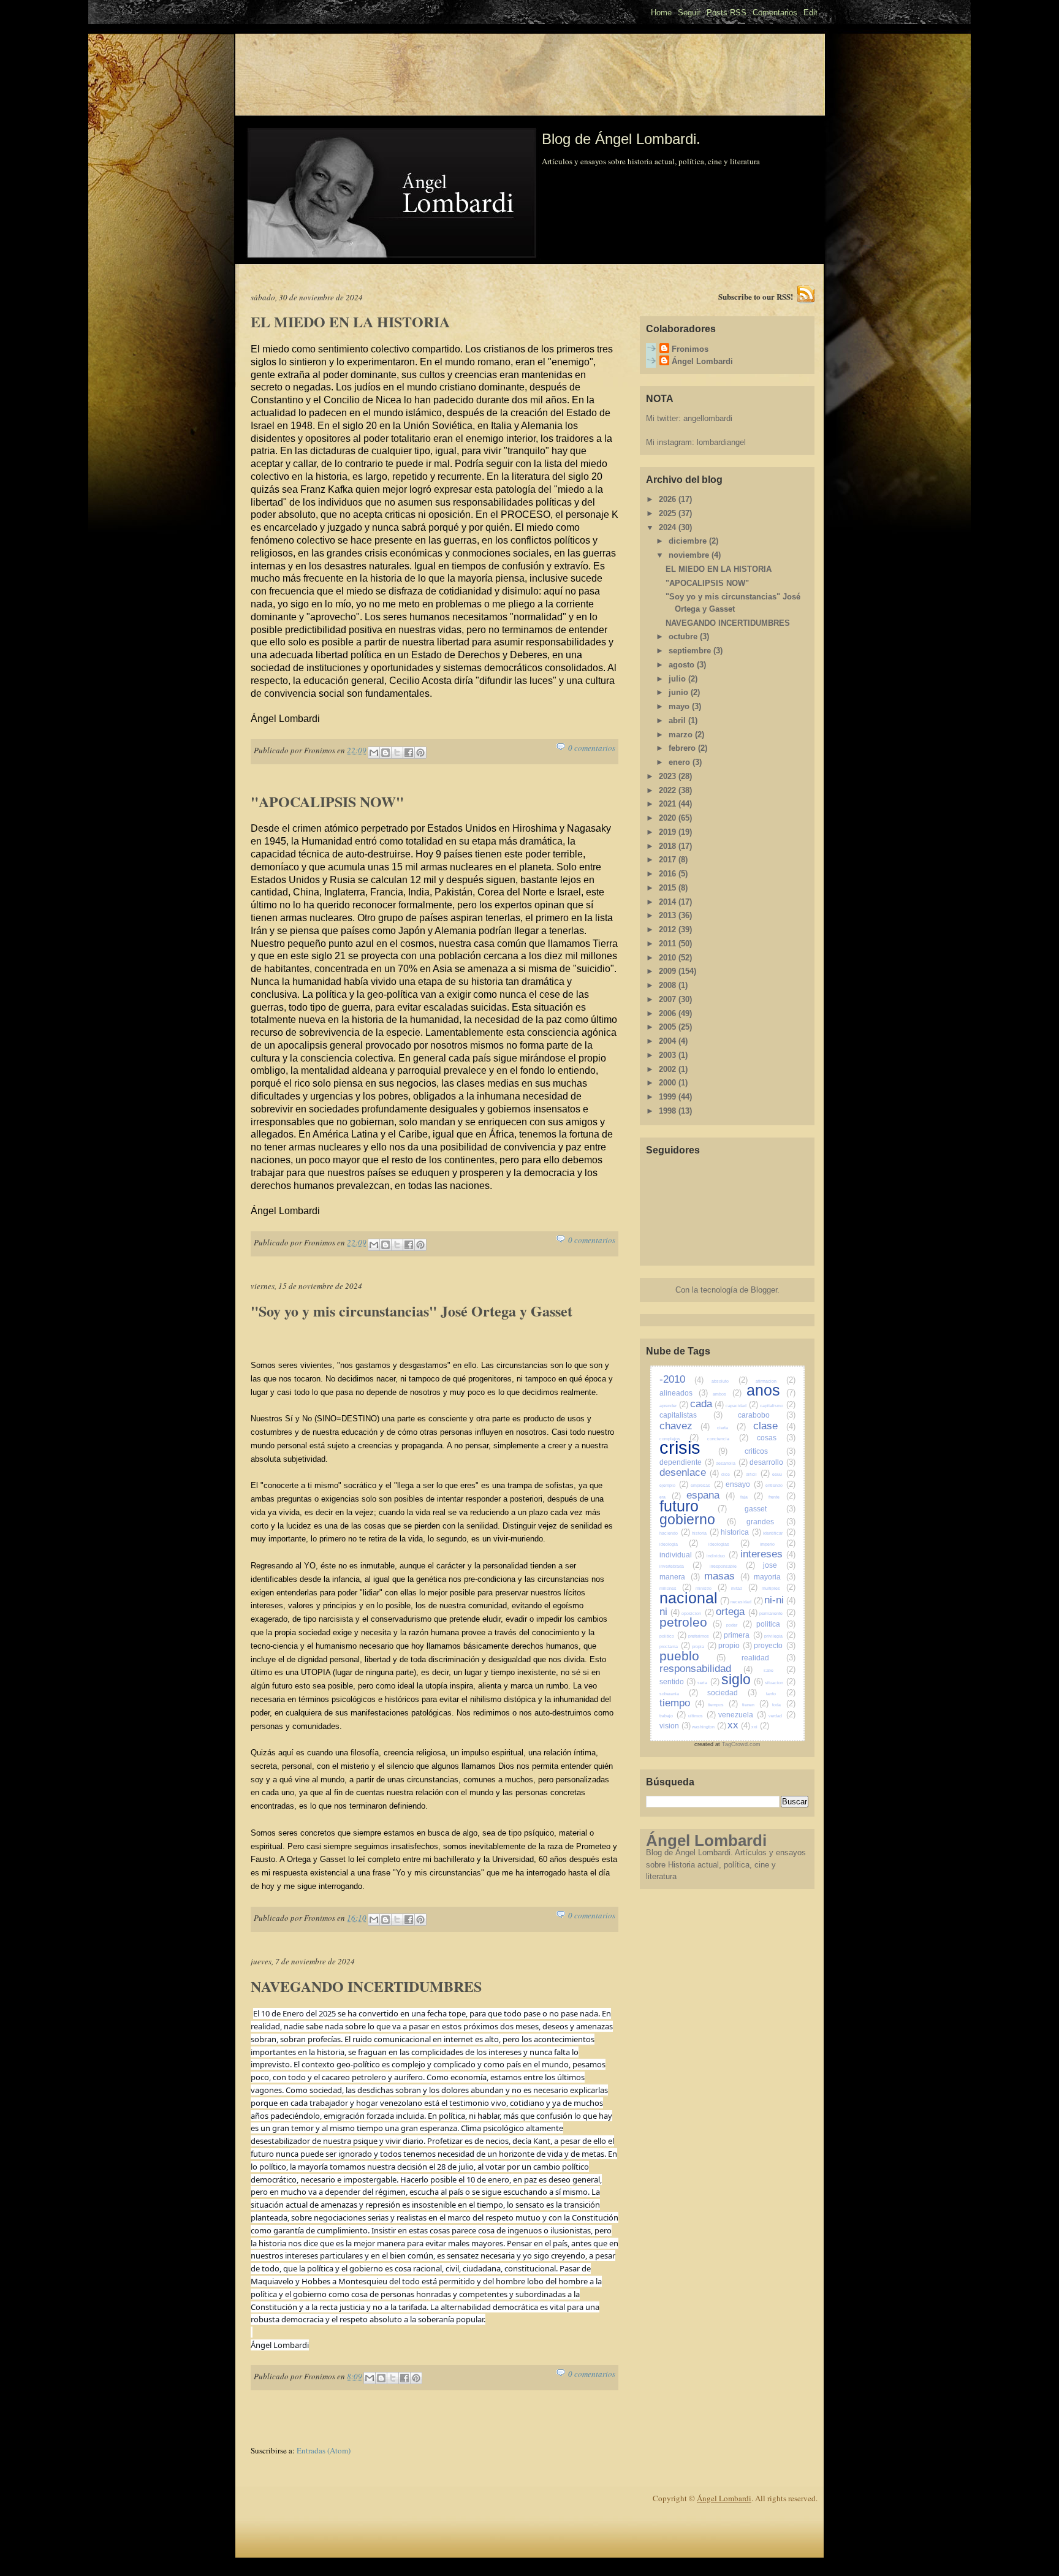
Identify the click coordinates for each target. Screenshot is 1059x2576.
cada (707, 1404)
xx (739, 1725)
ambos (727, 1394)
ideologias (729, 1544)
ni (670, 1612)
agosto (683, 665)
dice (732, 1474)
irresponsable (732, 1566)
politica (776, 1624)
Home (661, 13)
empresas (707, 1485)
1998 (669, 1111)
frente (782, 1497)
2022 (669, 790)
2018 (669, 846)
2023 (669, 776)
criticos (770, 1451)
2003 (669, 1055)
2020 (669, 818)
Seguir (689, 13)
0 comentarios (592, 748)
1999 (669, 1097)
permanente (777, 1613)
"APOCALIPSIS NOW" (327, 802)
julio (678, 679)
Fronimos (690, 349)
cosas (776, 1438)
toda (784, 1705)
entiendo (780, 1485)
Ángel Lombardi (702, 361)
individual (682, 1555)
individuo (722, 1556)
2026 (669, 499)
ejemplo (674, 1485)
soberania (679, 1694)
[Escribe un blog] (385, 753)
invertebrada (681, 1566)
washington (709, 1727)
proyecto (774, 1645)
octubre (684, 636)
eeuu (784, 1474)
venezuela (742, 1715)
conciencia (728, 1439)
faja (752, 1497)
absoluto (729, 1381)
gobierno (698, 1519)
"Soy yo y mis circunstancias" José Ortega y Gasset (412, 1311)
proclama (675, 1647)
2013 (669, 915)
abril (678, 720)
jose (779, 1565)
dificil (758, 1474)
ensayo (744, 1484)
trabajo (673, 1716)
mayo (680, 706)
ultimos (702, 1716)
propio (735, 1645)
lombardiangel (721, 442)
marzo (682, 735)
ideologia (679, 1544)
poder (739, 1625)
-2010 (681, 1379)
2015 (669, 888)
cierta (731, 1428)
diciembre (689, 541)
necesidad (747, 1602)
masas (727, 1576)
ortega (736, 1612)
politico (673, 1636)
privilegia (780, 1636)
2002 (669, 1069)
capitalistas (691, 1415)
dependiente (687, 1462)
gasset (770, 1509)
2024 (669, 527)
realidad (769, 1658)
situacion (780, 1683)
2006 (669, 1013)
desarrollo (772, 1462)
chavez (685, 1426)
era (670, 1497)
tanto (781, 1694)
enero (681, 762)
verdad (782, 1716)
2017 (669, 860)
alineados (684, 1393)
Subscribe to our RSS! (756, 296)
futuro (693, 1506)
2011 (669, 944)
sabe (779, 1670)
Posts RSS (727, 13)
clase (774, 1426)
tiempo (682, 1703)
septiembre (691, 651)
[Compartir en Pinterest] (420, 753)
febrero (683, 748)
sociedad (732, 1693)
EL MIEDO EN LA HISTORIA (350, 322)
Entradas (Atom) (324, 2450)
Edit (810, 13)
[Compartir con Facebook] (409, 753)
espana (711, 1495)
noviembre (690, 555)
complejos (679, 1439)
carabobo (767, 1415)
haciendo (675, 1533)
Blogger (764, 1290)
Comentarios (775, 13)
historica (741, 1532)
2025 (669, 513)
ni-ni (780, 1600)
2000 (669, 1083)
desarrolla (732, 1463)
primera (743, 1635)
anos (771, 1390)
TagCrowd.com (741, 1744)
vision (675, 1726)
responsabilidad (706, 1669)
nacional (694, 1598)
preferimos (705, 1636)
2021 (669, 804)
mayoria (775, 1577)
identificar (779, 1533)
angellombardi (708, 418)
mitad (744, 1588)
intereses (768, 1554)
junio (680, 692)
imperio (778, 1544)
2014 (669, 902)
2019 (669, 832)
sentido (678, 1681)
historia (705, 1533)
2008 (669, 985)
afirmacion (775, 1381)
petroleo (691, 1622)
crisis (694, 1448)
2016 (669, 874)
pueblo (693, 1656)
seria (708, 1683)
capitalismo (778, 1406)
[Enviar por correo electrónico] (374, 753)
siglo (742, 1679)
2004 (669, 1041)
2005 (669, 1027)
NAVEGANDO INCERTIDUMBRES (366, 1986)
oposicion (697, 1613)
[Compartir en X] (397, 753)
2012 (669, 929)
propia (704, 1647)
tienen (755, 1705)
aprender (674, 1406)
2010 (669, 958)
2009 (669, 971)
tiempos (723, 1705)
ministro (711, 1588)
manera (680, 1577)
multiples (778, 1588)
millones (675, 1588)
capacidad (742, 1406)
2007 (669, 999)
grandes (771, 1522)
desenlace (689, 1472)
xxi (760, 1727)
